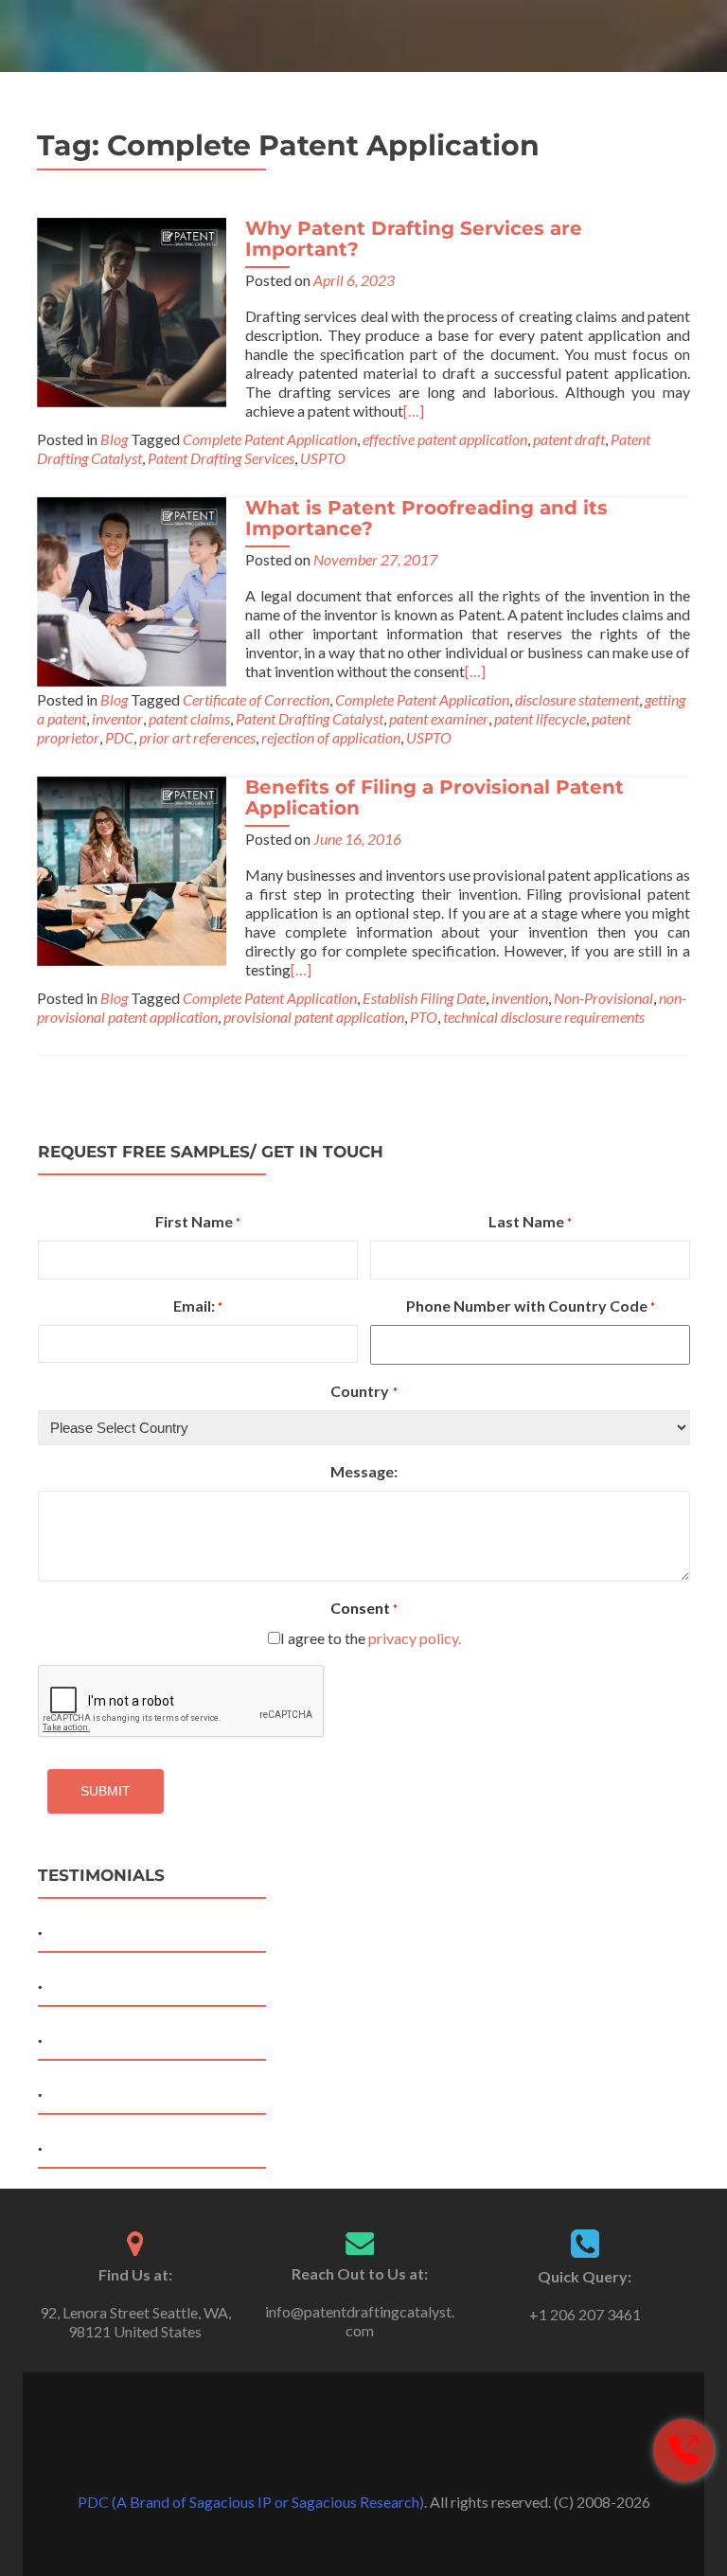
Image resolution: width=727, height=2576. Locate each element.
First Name (198, 1221)
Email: (198, 1306)
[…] (414, 411)
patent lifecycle (540, 718)
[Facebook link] (337, 2455)
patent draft (569, 439)
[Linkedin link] (390, 2455)
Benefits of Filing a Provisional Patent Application (434, 797)
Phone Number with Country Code (531, 1306)
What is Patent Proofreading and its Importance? (426, 518)
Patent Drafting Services (221, 458)
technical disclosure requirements (544, 1017)
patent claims (189, 718)
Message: (364, 1471)
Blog (114, 439)
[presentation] (182, 1702)
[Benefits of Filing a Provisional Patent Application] (132, 869)
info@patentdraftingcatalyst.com (360, 2321)
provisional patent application (314, 1017)
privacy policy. (415, 1638)
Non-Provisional (603, 998)
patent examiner (439, 718)
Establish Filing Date (424, 998)
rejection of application (331, 737)
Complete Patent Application (270, 439)
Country (363, 1391)
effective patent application (445, 439)
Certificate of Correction (256, 699)
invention (520, 998)
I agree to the (371, 1638)
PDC (119, 737)
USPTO (323, 458)
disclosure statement (577, 699)
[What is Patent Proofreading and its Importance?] (132, 590)
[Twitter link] (363, 2455)
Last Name (530, 1221)
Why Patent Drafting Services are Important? (414, 239)
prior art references (197, 737)
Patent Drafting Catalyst (310, 718)
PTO (424, 1017)
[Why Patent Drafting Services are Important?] (132, 310)
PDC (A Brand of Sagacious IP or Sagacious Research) (251, 2502)
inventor (117, 718)
